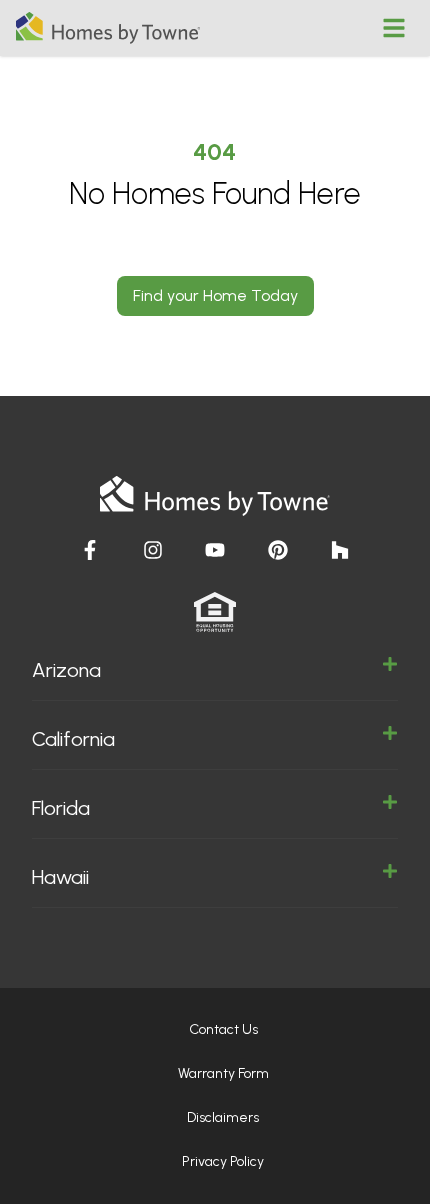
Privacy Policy (223, 1161)
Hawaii (60, 877)
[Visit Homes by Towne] (90, 550)
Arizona (66, 670)
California (73, 739)
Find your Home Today (215, 295)
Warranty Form (223, 1073)
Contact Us (223, 1029)
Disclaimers (223, 1117)
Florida (61, 808)
